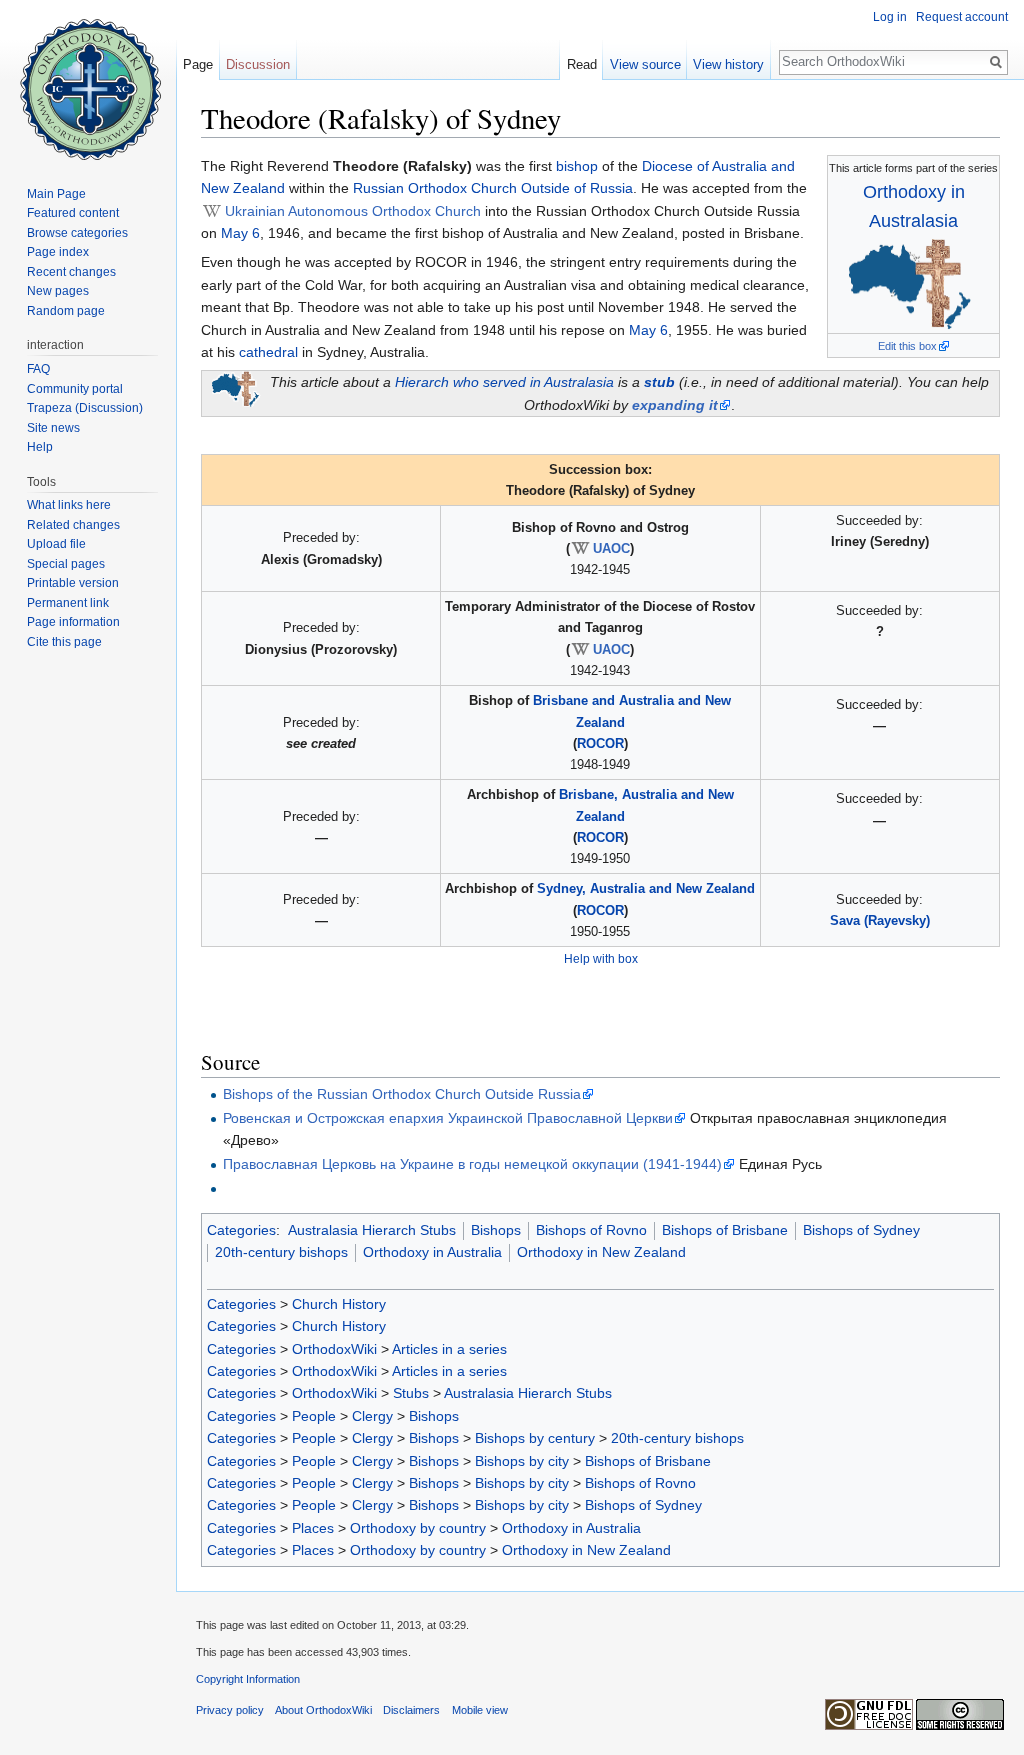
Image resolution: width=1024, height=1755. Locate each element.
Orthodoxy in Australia (432, 1252)
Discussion (258, 64)
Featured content (73, 213)
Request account (962, 17)
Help (40, 447)
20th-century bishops (281, 1252)
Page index (58, 252)
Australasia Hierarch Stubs (372, 1230)
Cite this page (64, 642)
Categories (241, 1230)
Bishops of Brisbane (725, 1230)
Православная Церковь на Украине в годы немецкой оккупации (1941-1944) (472, 1164)
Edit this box (907, 346)
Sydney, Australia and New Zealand (646, 888)
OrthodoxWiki (334, 1349)
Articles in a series (449, 1349)
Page (198, 64)
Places (313, 1528)
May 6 (240, 233)
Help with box (601, 958)
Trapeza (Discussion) (85, 408)
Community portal (75, 389)
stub (659, 382)
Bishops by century (535, 1438)
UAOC (611, 548)
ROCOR (600, 743)
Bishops (496, 1230)
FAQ (38, 369)
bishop (577, 166)
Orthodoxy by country (418, 1528)
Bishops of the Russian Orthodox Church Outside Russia (402, 1094)
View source (645, 64)
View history (728, 64)
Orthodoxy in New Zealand (601, 1252)
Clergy (372, 1416)
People (314, 1416)
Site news (53, 428)
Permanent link (68, 603)
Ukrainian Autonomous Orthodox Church (353, 211)
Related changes (73, 525)
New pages (58, 291)
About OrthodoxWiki (323, 1710)
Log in (890, 17)
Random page (66, 311)
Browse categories (77, 233)
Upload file (56, 544)
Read (582, 64)
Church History (339, 1304)
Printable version (73, 583)
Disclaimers (411, 1710)
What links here (69, 505)
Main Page (56, 194)
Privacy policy (230, 1710)
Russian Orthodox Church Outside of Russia (493, 188)
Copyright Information (248, 1679)
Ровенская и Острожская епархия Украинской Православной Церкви (448, 1118)
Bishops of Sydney (861, 1230)
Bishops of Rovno (591, 1230)
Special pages (66, 564)
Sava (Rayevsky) (880, 920)
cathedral (268, 352)
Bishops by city (522, 1461)
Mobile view (480, 1710)
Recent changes (71, 272)
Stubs (411, 1393)
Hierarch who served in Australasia (504, 382)
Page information (73, 622)
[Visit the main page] (88, 80)
